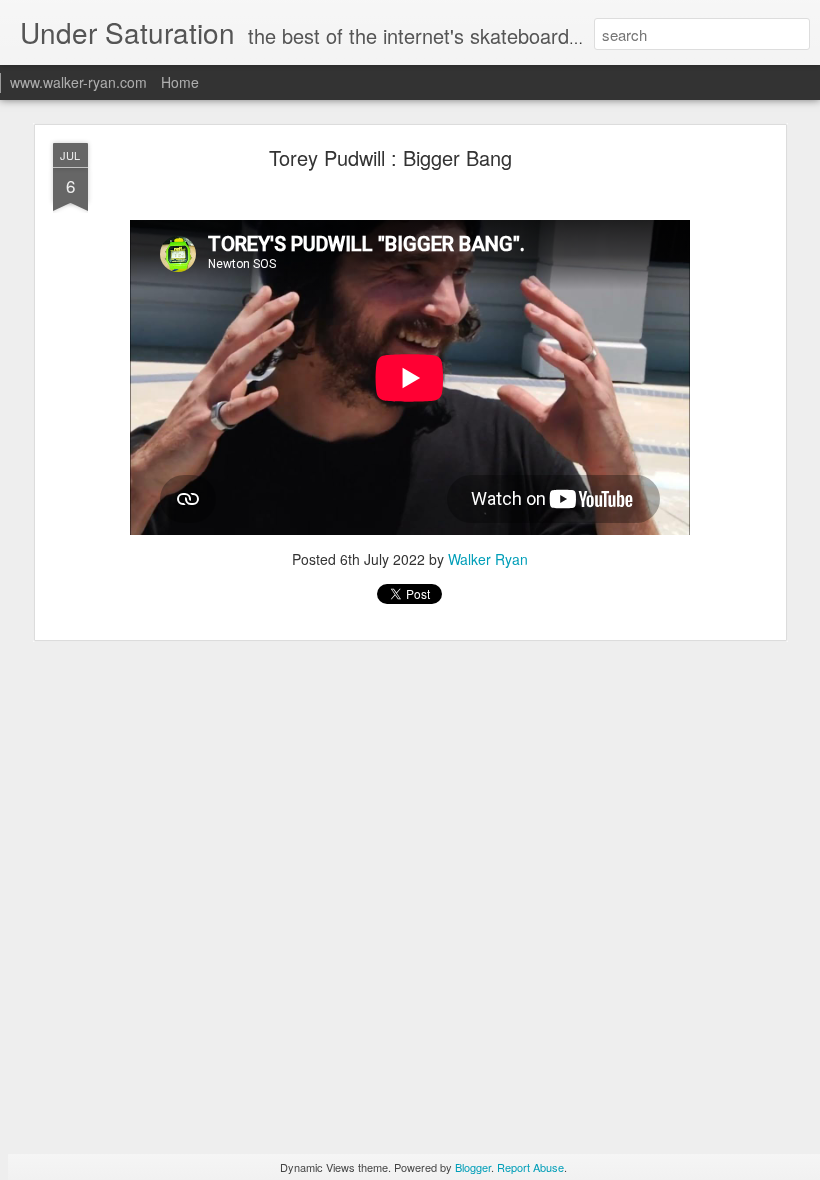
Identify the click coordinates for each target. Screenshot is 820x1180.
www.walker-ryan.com (78, 82)
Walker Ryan (488, 559)
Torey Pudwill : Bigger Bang (390, 157)
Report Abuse (530, 1167)
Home (180, 82)
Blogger (473, 1167)
